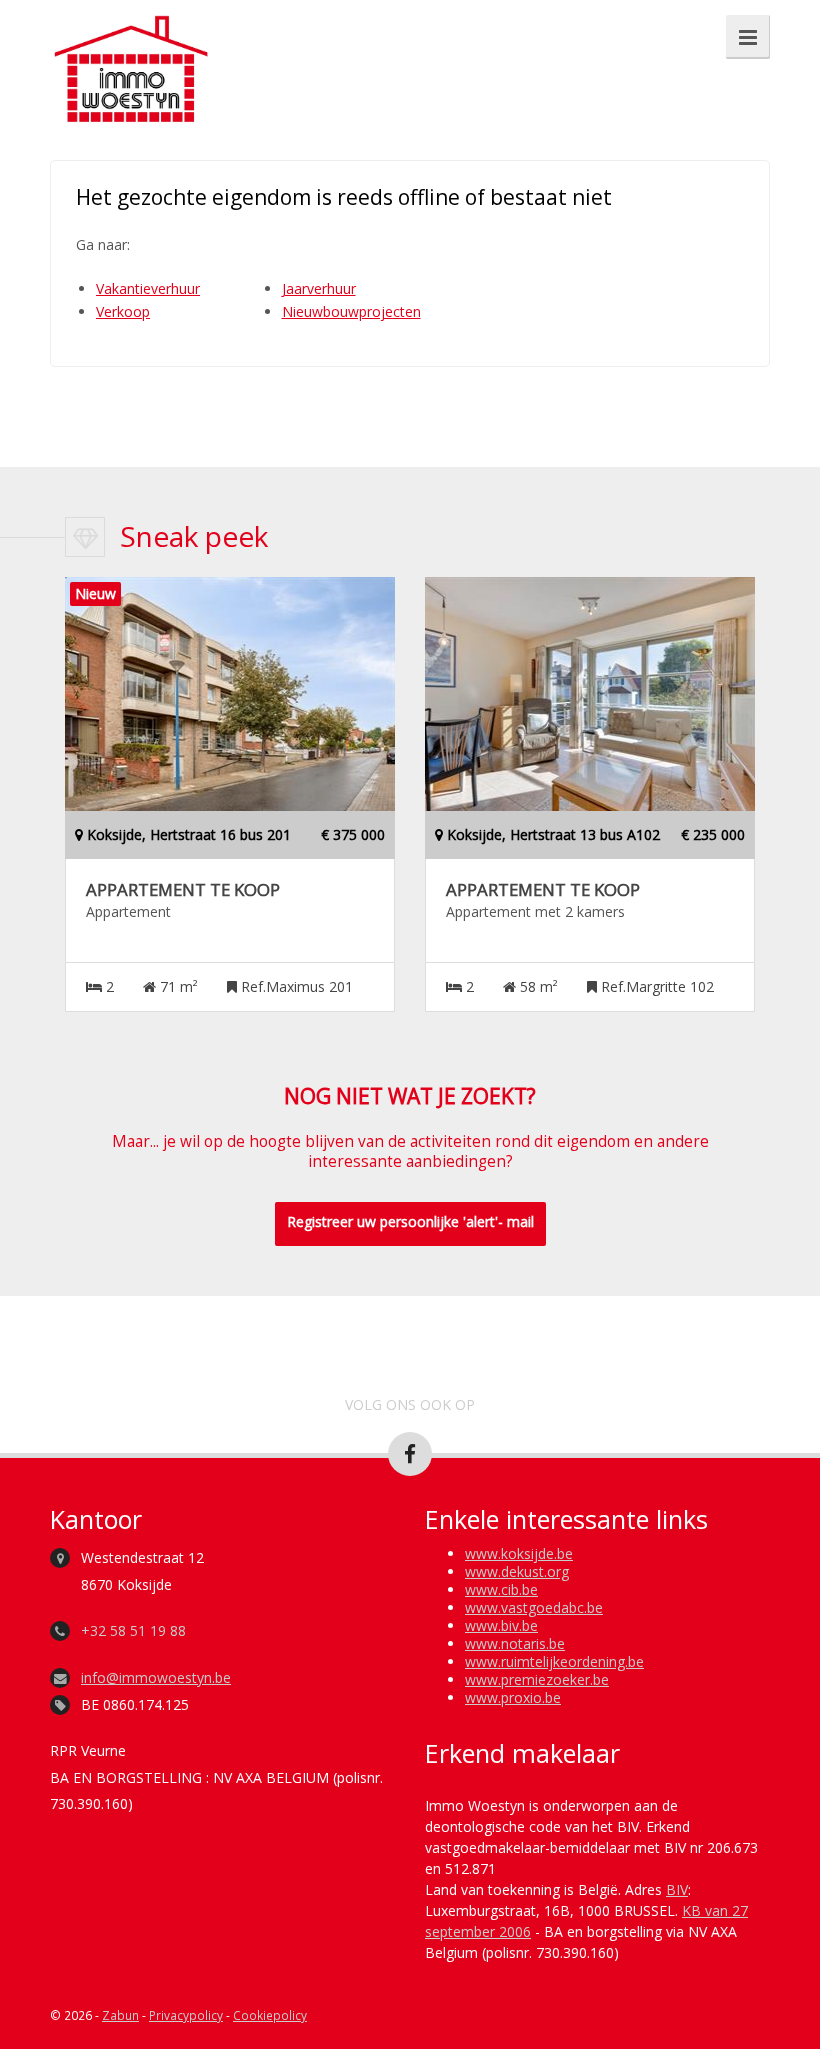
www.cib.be (501, 1589)
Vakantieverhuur (148, 288)
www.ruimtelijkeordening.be (554, 1661)
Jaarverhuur (319, 288)
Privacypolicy (186, 2015)
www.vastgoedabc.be (534, 1607)
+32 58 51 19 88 (133, 1630)
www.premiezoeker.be (537, 1679)
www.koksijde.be (519, 1553)
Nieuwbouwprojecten (351, 311)
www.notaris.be (515, 1643)
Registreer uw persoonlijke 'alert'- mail (410, 1221)
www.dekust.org (517, 1571)
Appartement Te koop (183, 890)
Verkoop (123, 311)
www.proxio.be (513, 1697)
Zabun (120, 2015)
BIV (677, 1889)
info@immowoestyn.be (156, 1677)
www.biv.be (501, 1625)
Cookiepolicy (270, 2015)
